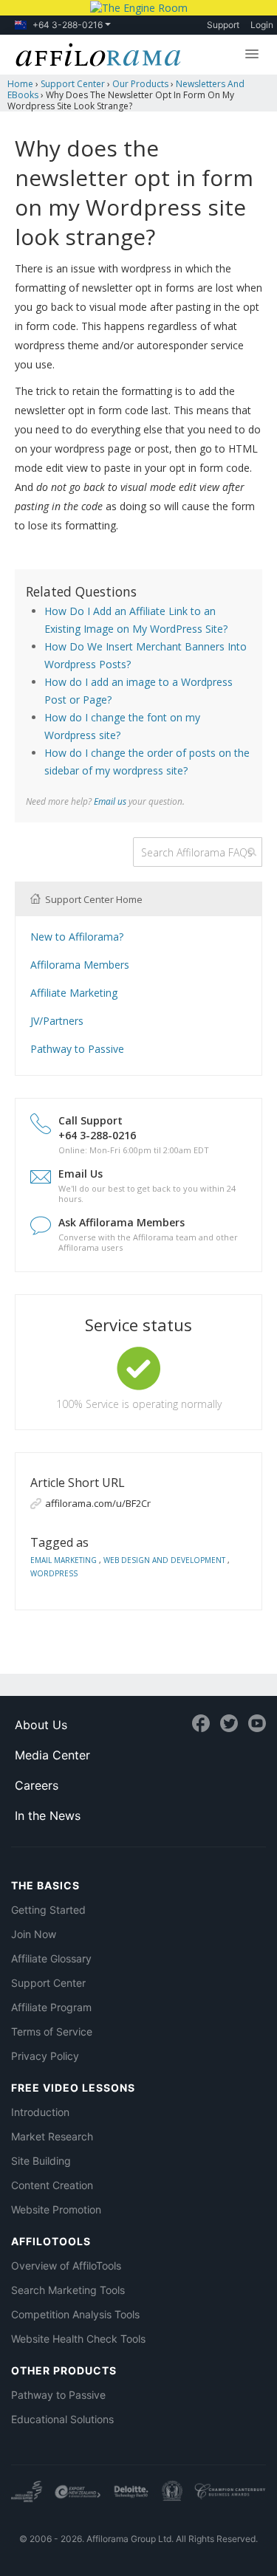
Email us (110, 801)
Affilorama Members (80, 965)
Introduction (40, 2112)
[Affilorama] (95, 53)
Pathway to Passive (77, 1049)
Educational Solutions (62, 2419)
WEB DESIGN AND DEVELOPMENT (165, 1560)
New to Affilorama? (77, 937)
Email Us (81, 1174)
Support (223, 25)
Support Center (48, 1983)
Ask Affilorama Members (122, 1222)
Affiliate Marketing (74, 993)
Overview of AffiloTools (66, 2266)
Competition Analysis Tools (75, 2314)
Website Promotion (56, 2209)
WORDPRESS (54, 1573)
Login (262, 25)
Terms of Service (52, 2031)
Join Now (34, 1934)
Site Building (41, 2161)
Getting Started (48, 1910)
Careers (37, 1785)
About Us (41, 1725)
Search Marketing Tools (68, 2290)
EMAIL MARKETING (65, 1560)
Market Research (52, 2136)
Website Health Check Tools (78, 2339)
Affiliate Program (51, 2007)
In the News (48, 1816)
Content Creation (52, 2185)
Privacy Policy (45, 2056)
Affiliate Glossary (51, 1958)
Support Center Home (93, 899)
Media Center (52, 1755)
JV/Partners (57, 1021)
